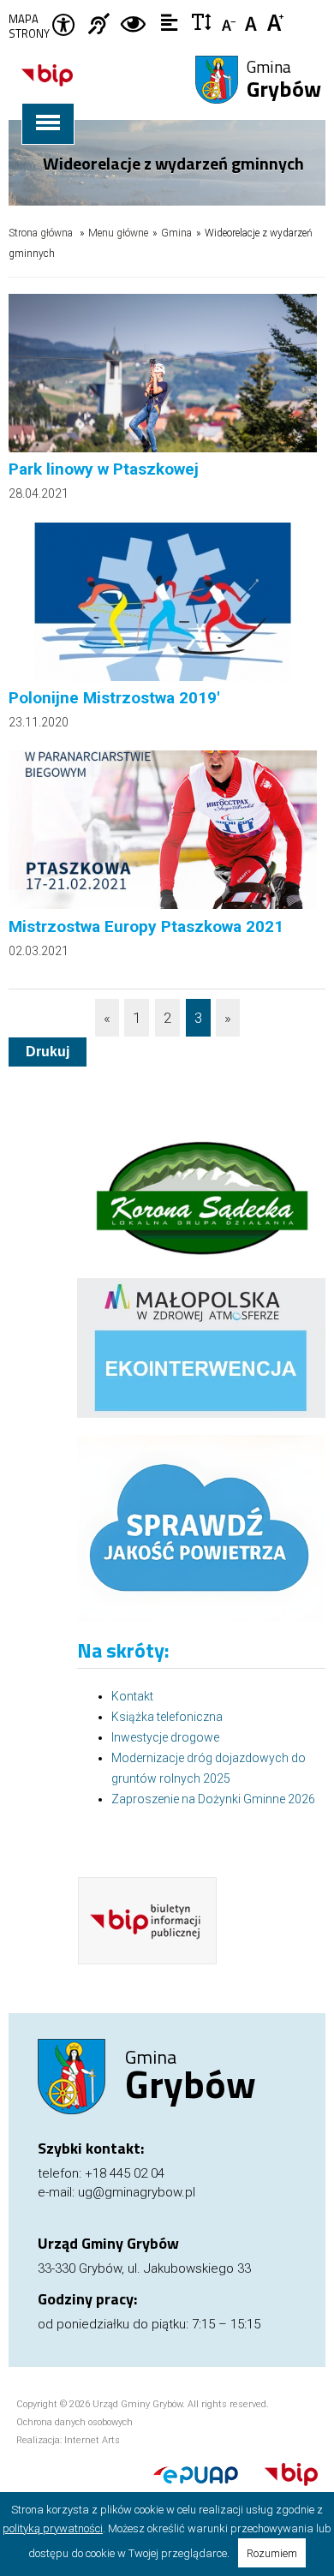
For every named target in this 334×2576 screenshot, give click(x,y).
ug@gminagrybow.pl (137, 2192)
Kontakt (132, 1696)
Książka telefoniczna (167, 1717)
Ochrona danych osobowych (75, 2422)
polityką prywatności (53, 2528)
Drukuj (48, 1052)
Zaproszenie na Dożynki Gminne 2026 (213, 1799)
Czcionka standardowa (253, 21)
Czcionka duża (276, 21)
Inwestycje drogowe (165, 1737)
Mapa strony (29, 27)
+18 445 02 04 (125, 2173)
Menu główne (118, 233)
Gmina (284, 81)
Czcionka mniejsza (230, 21)
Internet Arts (92, 2440)
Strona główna (41, 233)
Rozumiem (272, 2553)
